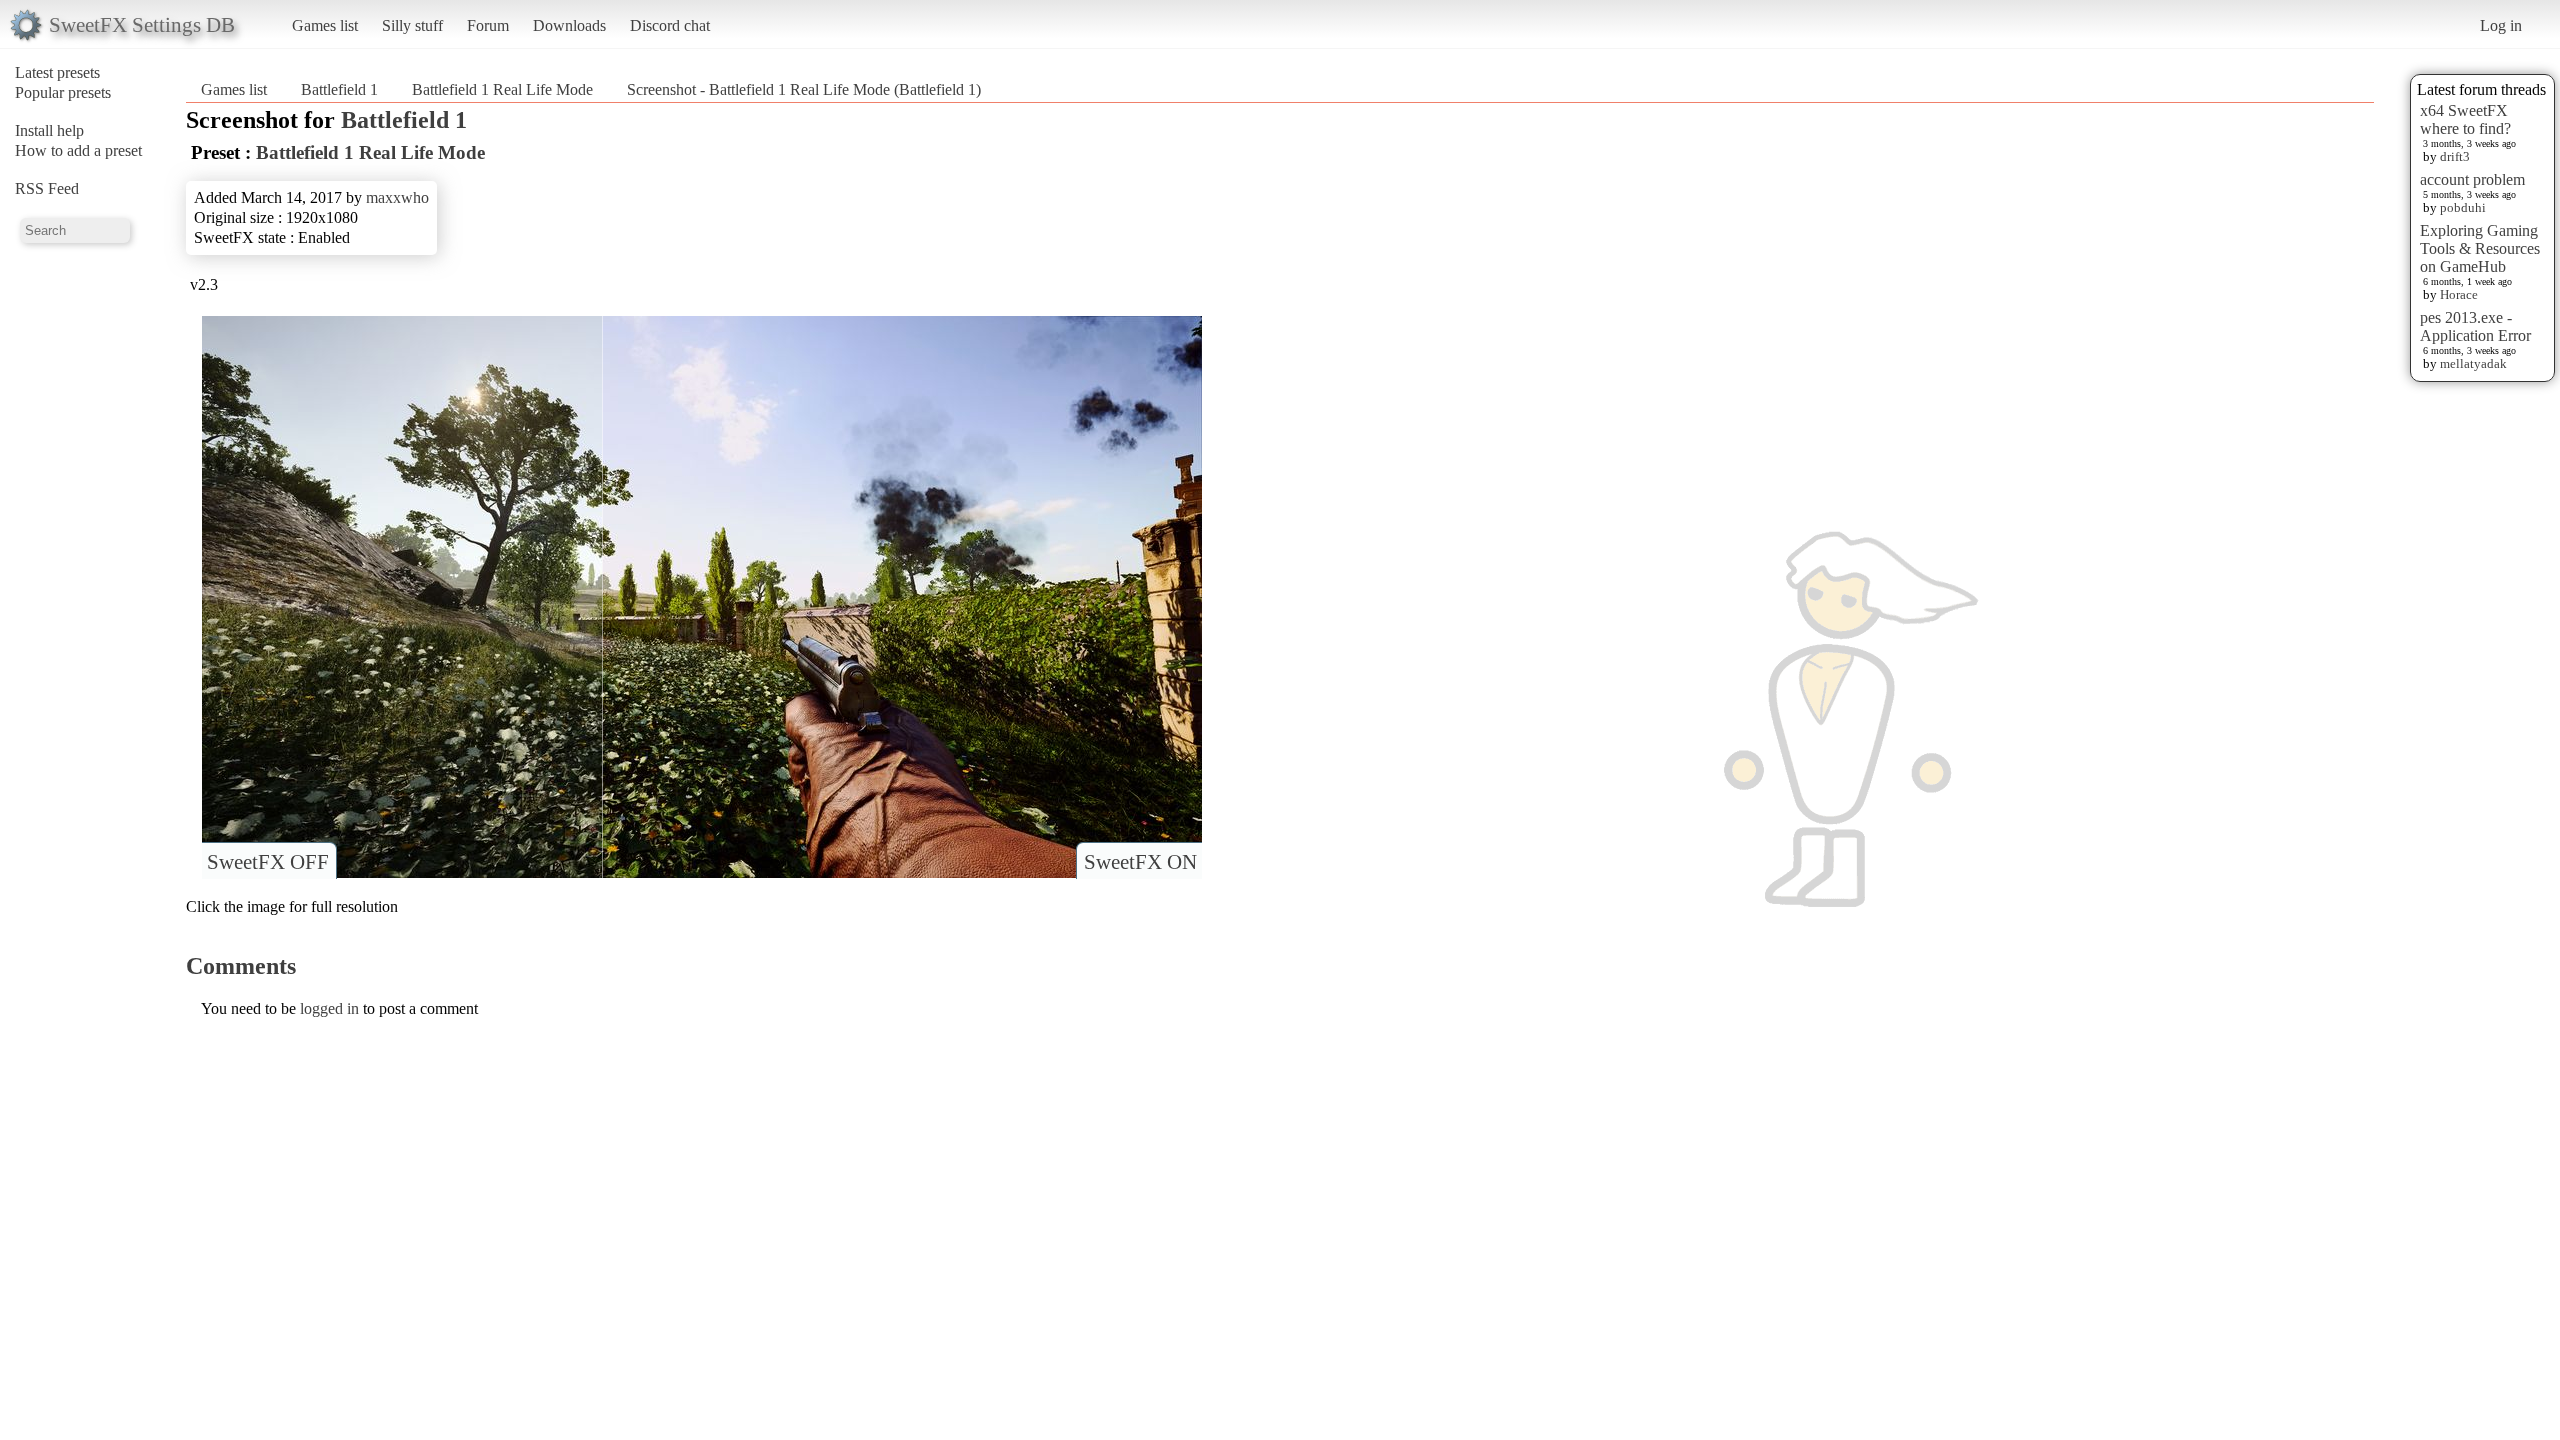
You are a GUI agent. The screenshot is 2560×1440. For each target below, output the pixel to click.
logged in (329, 1008)
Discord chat (670, 25)
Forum (488, 25)
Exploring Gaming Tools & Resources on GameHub (2480, 248)
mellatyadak (2473, 363)
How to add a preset (78, 150)
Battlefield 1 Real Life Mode (502, 89)
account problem (2472, 179)
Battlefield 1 (339, 89)
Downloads (569, 25)
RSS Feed (47, 188)
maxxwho (397, 197)
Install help (49, 130)
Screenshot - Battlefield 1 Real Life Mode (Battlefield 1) (804, 89)
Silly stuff (412, 25)
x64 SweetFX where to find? (2465, 119)
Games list (325, 25)
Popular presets (63, 92)
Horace (2459, 294)
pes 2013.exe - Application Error (2475, 326)
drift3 (2455, 156)
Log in (2501, 25)
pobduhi (2463, 207)
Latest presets (57, 72)
